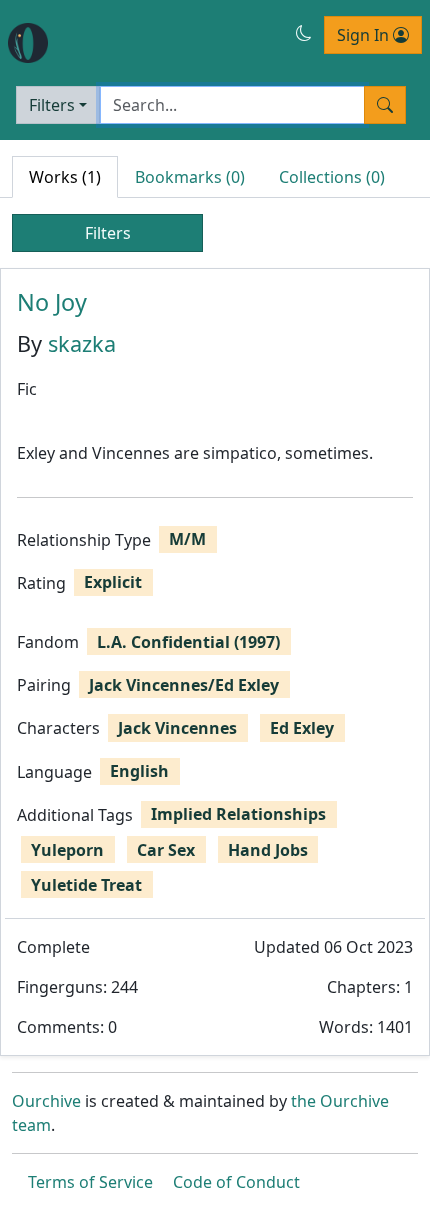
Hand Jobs (268, 850)
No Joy (52, 302)
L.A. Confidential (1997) (188, 642)
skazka (82, 343)
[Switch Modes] (304, 33)
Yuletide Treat (86, 885)
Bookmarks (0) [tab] (190, 177)
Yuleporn (67, 850)
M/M (187, 539)
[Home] (28, 43)
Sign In (365, 35)
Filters (52, 105)
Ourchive (46, 1101)
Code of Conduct (236, 1182)
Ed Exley (302, 728)
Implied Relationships (238, 814)
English (139, 771)
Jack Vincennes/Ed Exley (184, 685)
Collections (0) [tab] (332, 177)
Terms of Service (90, 1182)
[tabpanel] (215, 662)
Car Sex (166, 850)
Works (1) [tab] (65, 177)
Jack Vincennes (177, 728)
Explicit (113, 582)
